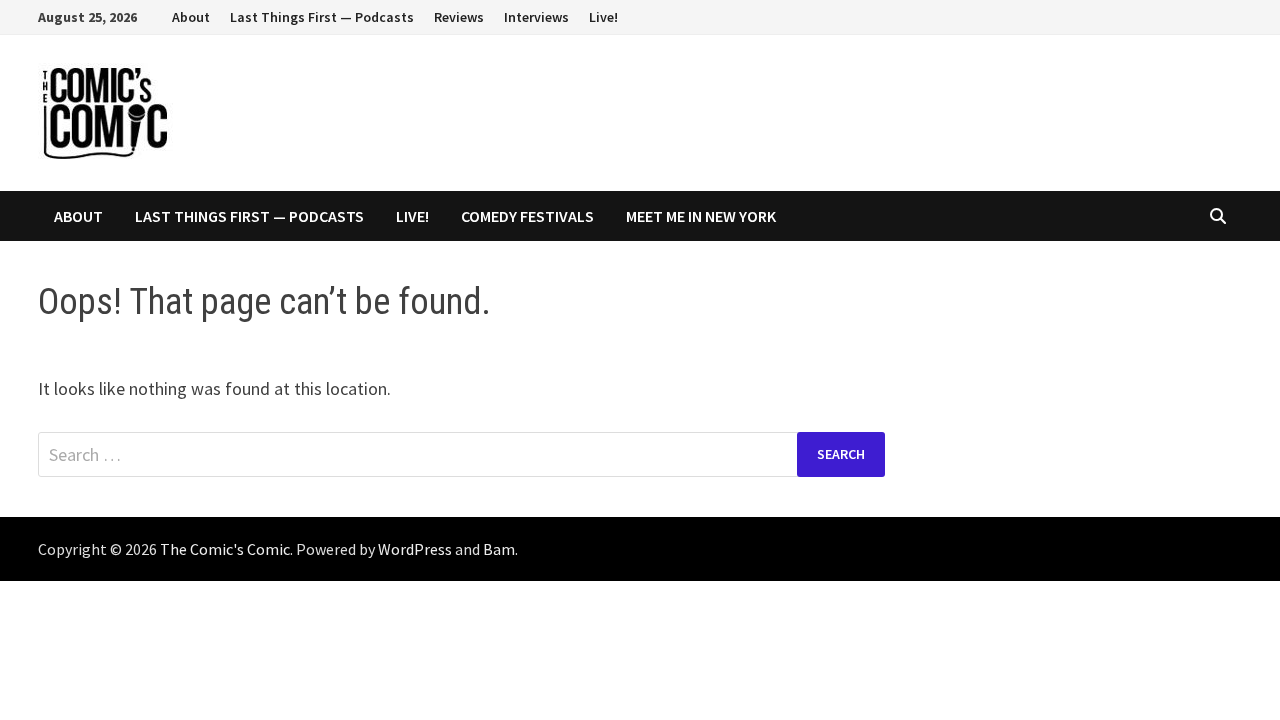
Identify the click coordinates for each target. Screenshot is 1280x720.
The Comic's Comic (225, 549)
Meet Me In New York (701, 216)
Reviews (459, 17)
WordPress (415, 549)
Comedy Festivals (527, 216)
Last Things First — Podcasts (322, 17)
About (191, 17)
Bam (499, 549)
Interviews (536, 17)
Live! (603, 17)
